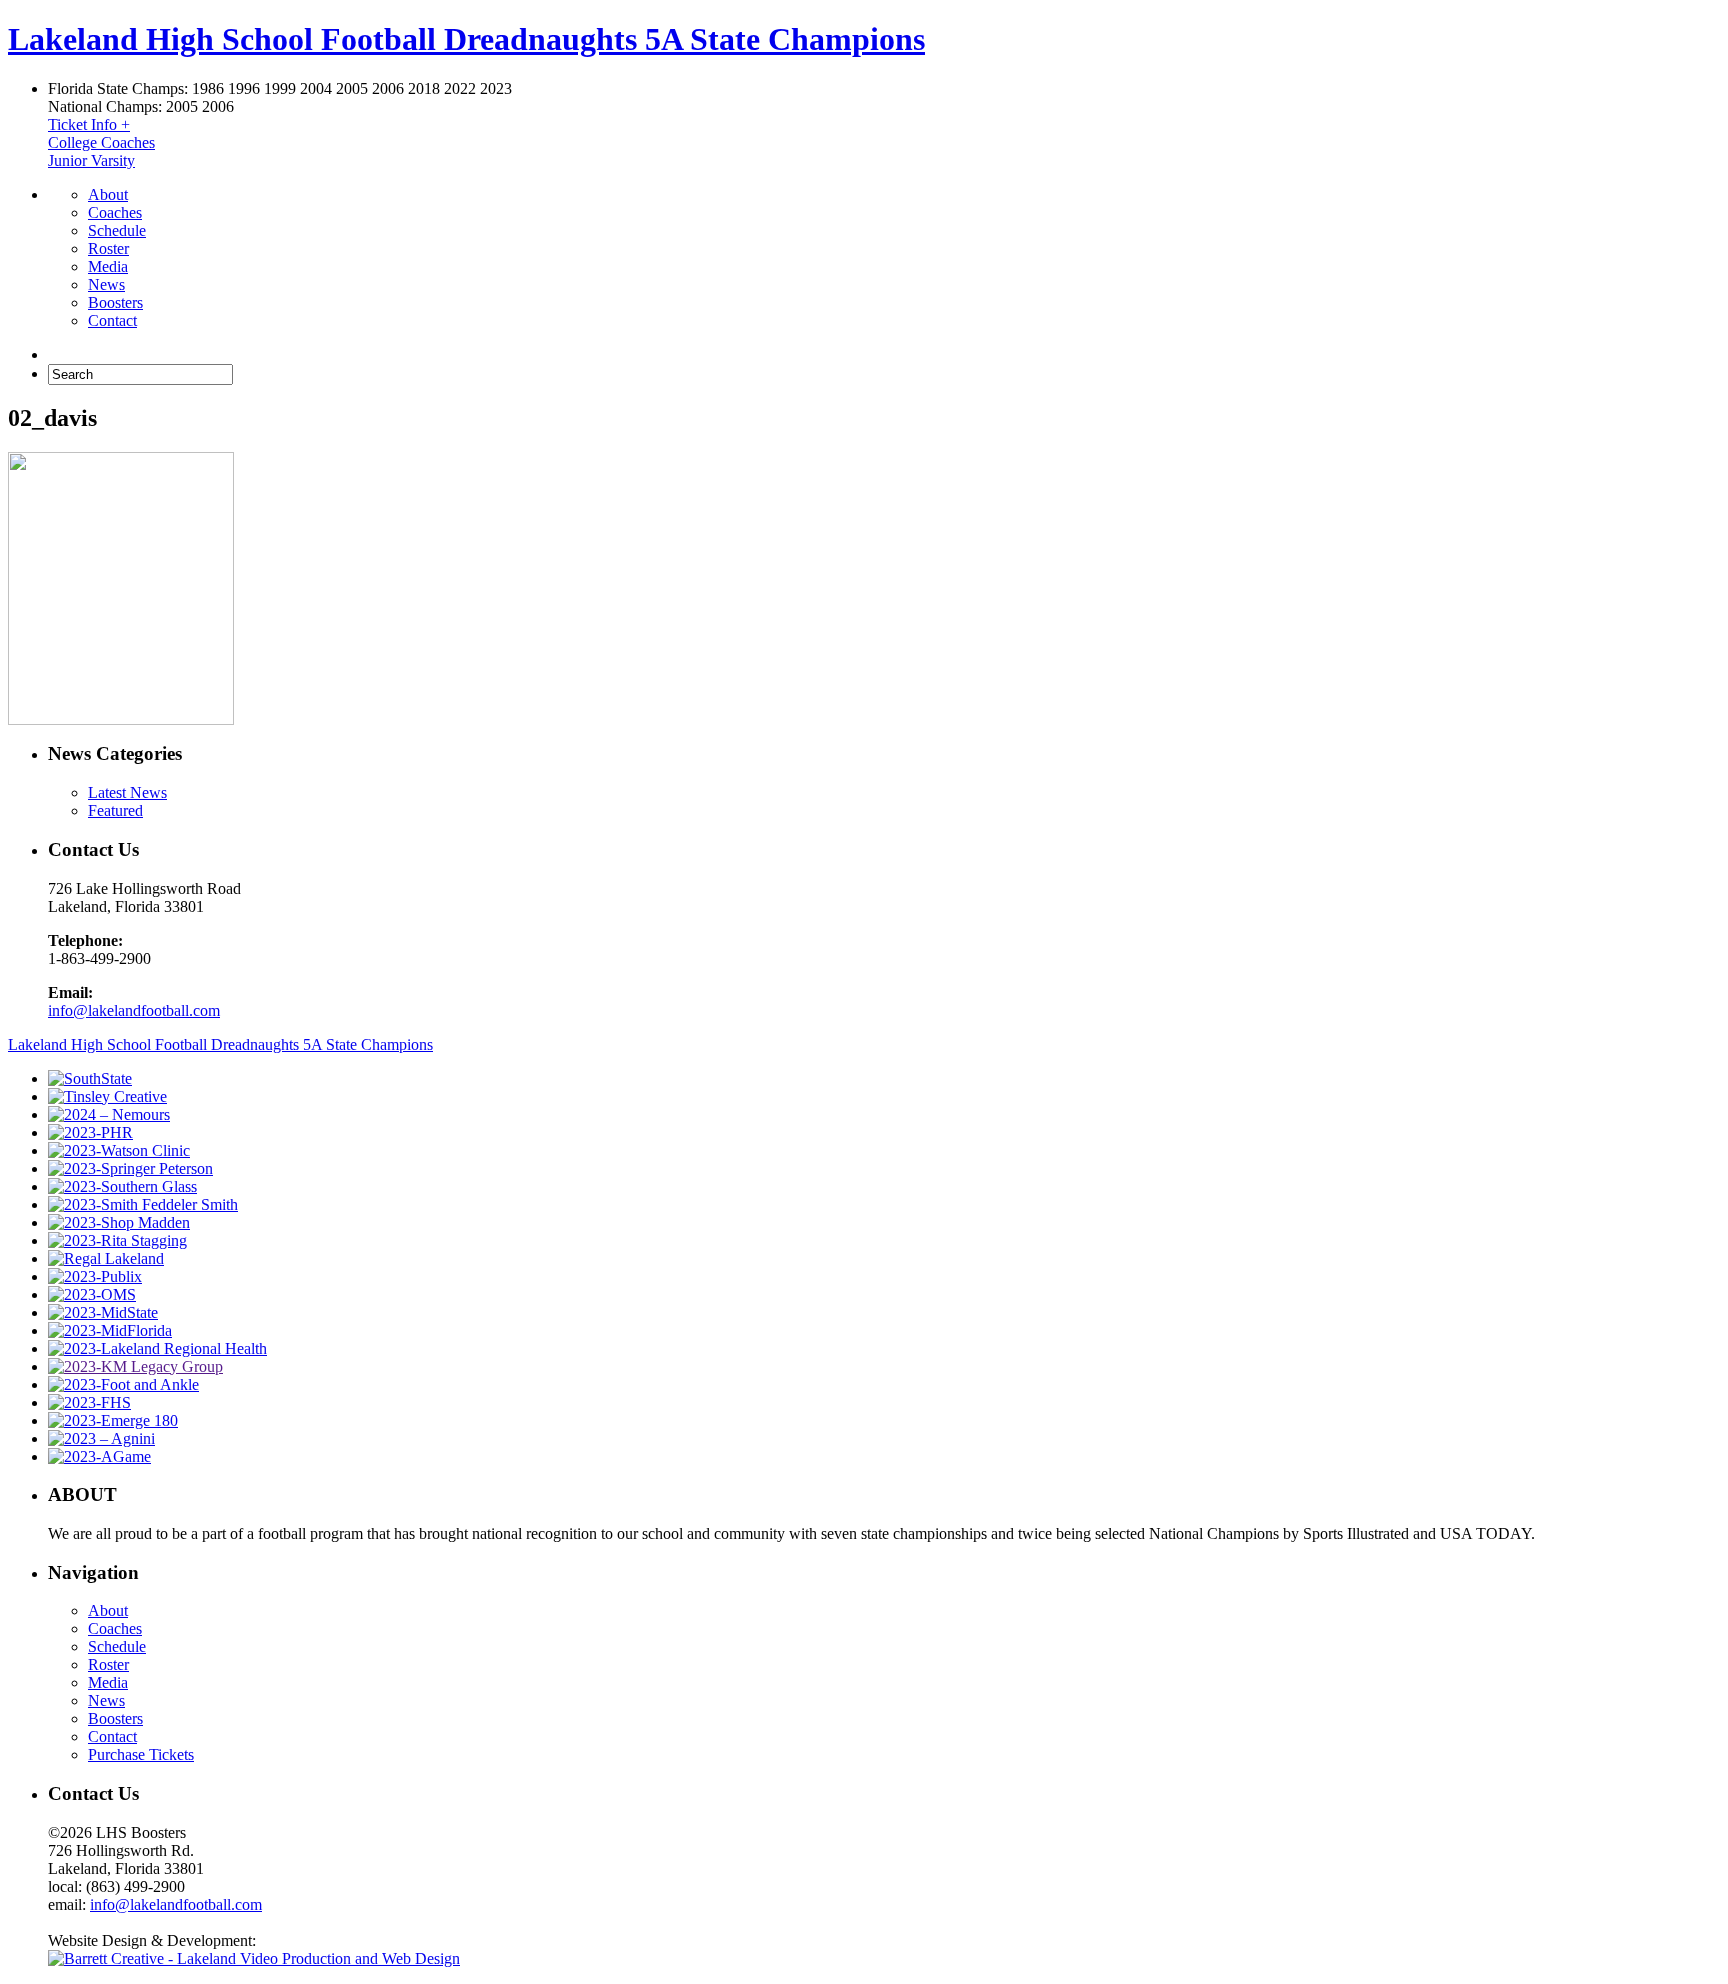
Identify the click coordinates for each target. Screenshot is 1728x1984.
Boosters (115, 302)
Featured (115, 810)
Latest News (127, 792)
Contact (112, 320)
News (106, 284)
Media (108, 266)
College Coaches (101, 142)
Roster (108, 248)
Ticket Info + (89, 124)
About (108, 194)
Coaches (115, 212)
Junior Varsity (91, 160)
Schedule (117, 230)
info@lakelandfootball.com (134, 1010)
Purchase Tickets (141, 1754)
